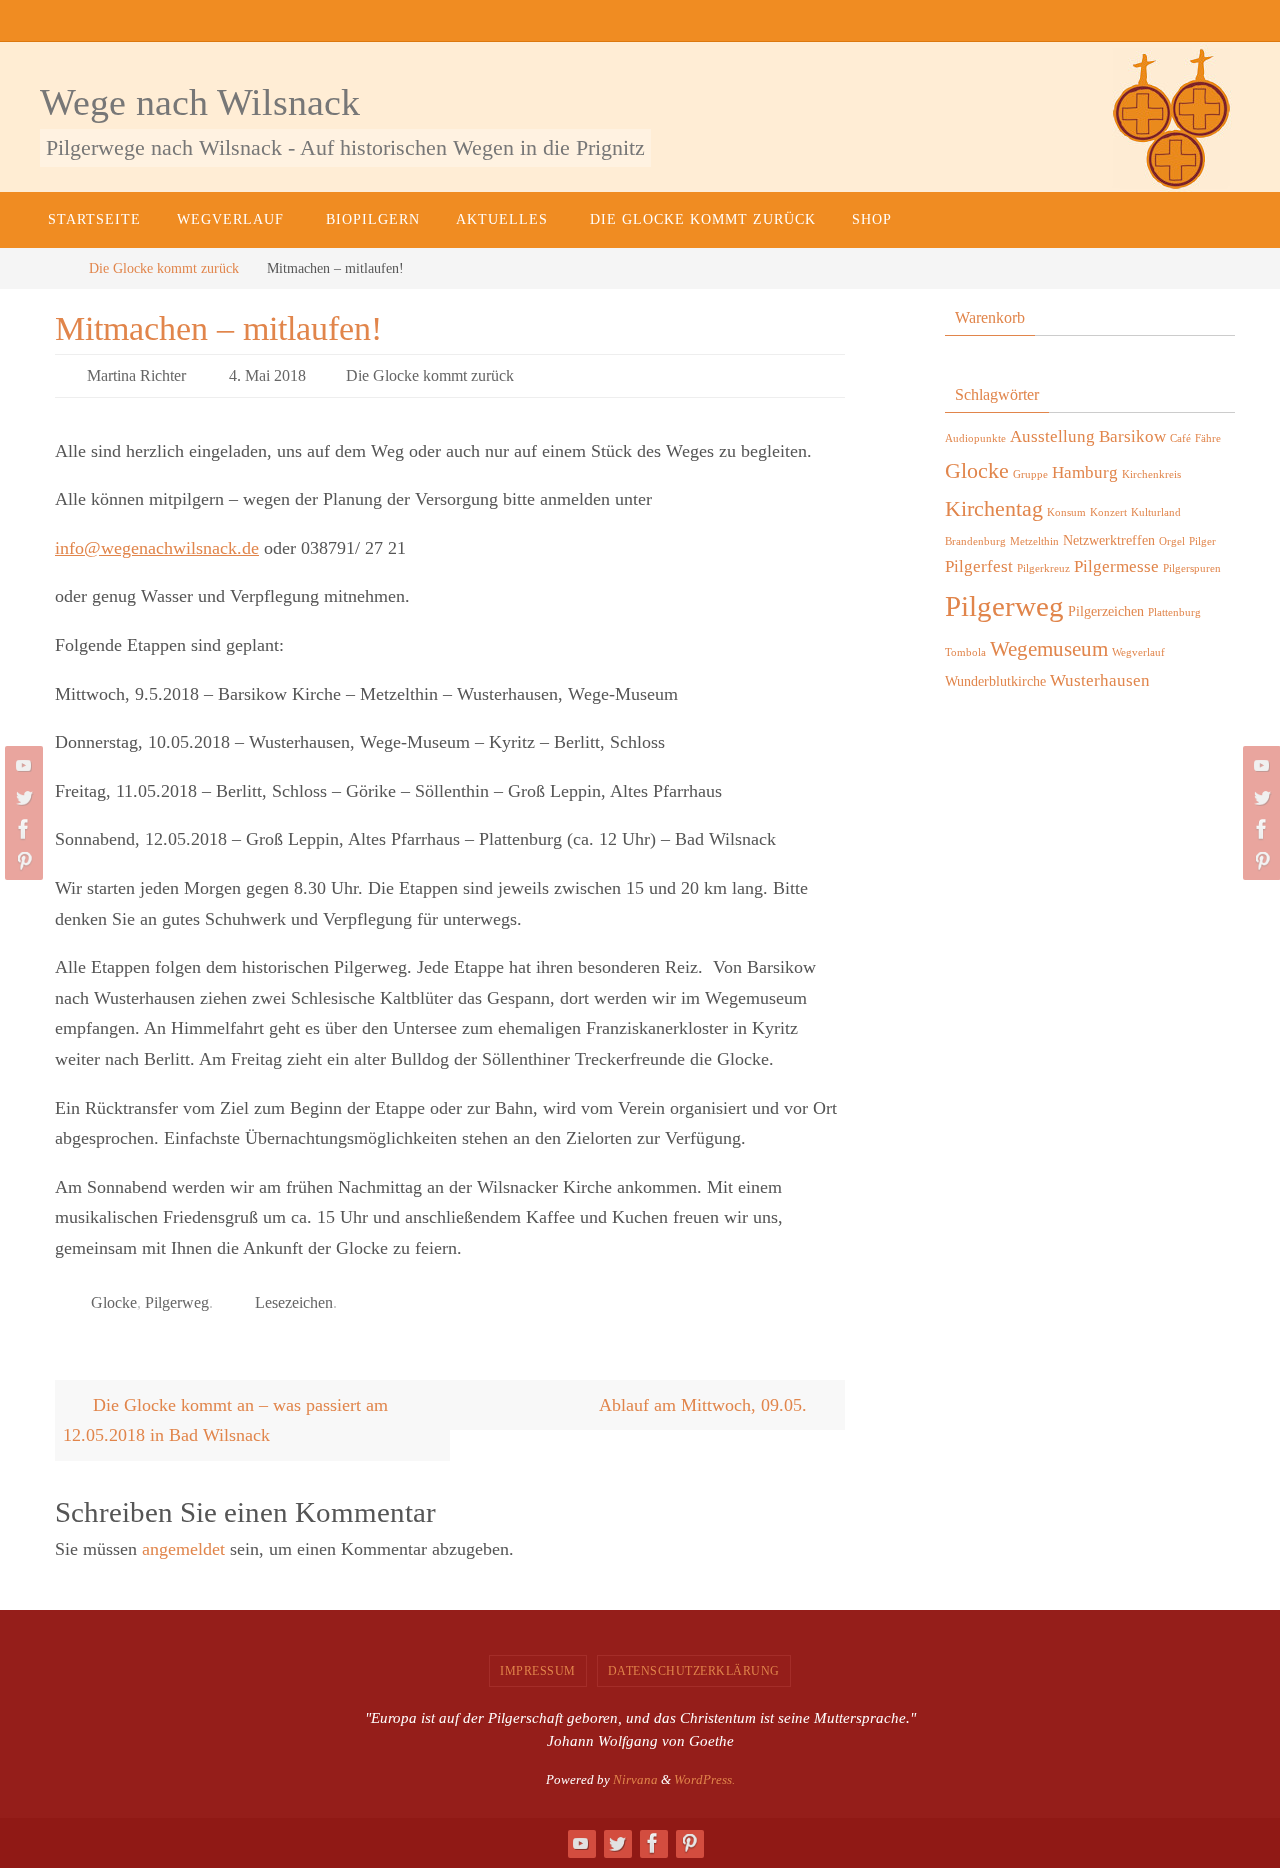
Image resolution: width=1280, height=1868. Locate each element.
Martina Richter (136, 375)
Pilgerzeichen (1106, 611)
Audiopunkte (975, 438)
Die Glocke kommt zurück (164, 268)
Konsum (1066, 512)
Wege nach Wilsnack (200, 102)
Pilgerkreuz (1043, 568)
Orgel (1172, 541)
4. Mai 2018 (267, 375)
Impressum (538, 1671)
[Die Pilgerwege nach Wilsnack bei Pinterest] (21, 861)
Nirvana (635, 1779)
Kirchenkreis (1151, 474)
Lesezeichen (294, 1302)
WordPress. (704, 1779)
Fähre (1208, 438)
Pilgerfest (979, 566)
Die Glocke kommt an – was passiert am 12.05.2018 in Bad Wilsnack (225, 1420)
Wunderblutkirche (995, 681)
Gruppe (1030, 474)
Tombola (965, 652)
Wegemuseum (1049, 649)
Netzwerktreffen (1109, 540)
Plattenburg (1174, 612)
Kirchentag (994, 508)
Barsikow (1132, 436)
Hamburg (1085, 472)
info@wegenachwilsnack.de (157, 548)
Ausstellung (1052, 436)
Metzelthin (1034, 541)
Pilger (1202, 541)
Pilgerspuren (1192, 568)
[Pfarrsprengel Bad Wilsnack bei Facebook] (21, 829)
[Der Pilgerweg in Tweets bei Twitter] (21, 797)
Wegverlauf (1138, 652)
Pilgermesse (1116, 566)
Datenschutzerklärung (694, 1671)
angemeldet (183, 1549)
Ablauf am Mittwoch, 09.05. (705, 1405)
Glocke (114, 1302)
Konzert (1108, 512)
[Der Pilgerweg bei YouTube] (21, 765)
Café (1180, 438)
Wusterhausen (1100, 680)
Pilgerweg (177, 1302)
